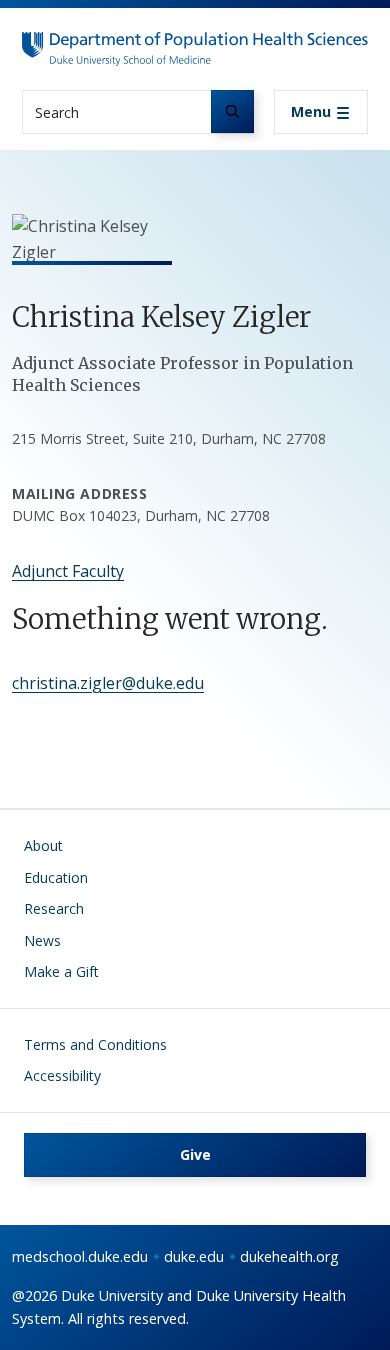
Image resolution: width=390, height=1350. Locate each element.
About (43, 845)
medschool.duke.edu (80, 1256)
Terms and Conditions (95, 1044)
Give (195, 1154)
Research (54, 908)
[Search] (232, 111)
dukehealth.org (289, 1256)
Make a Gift (61, 971)
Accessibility (62, 1075)
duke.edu (194, 1256)
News (42, 940)
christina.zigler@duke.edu (108, 683)
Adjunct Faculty (68, 571)
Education (56, 877)
